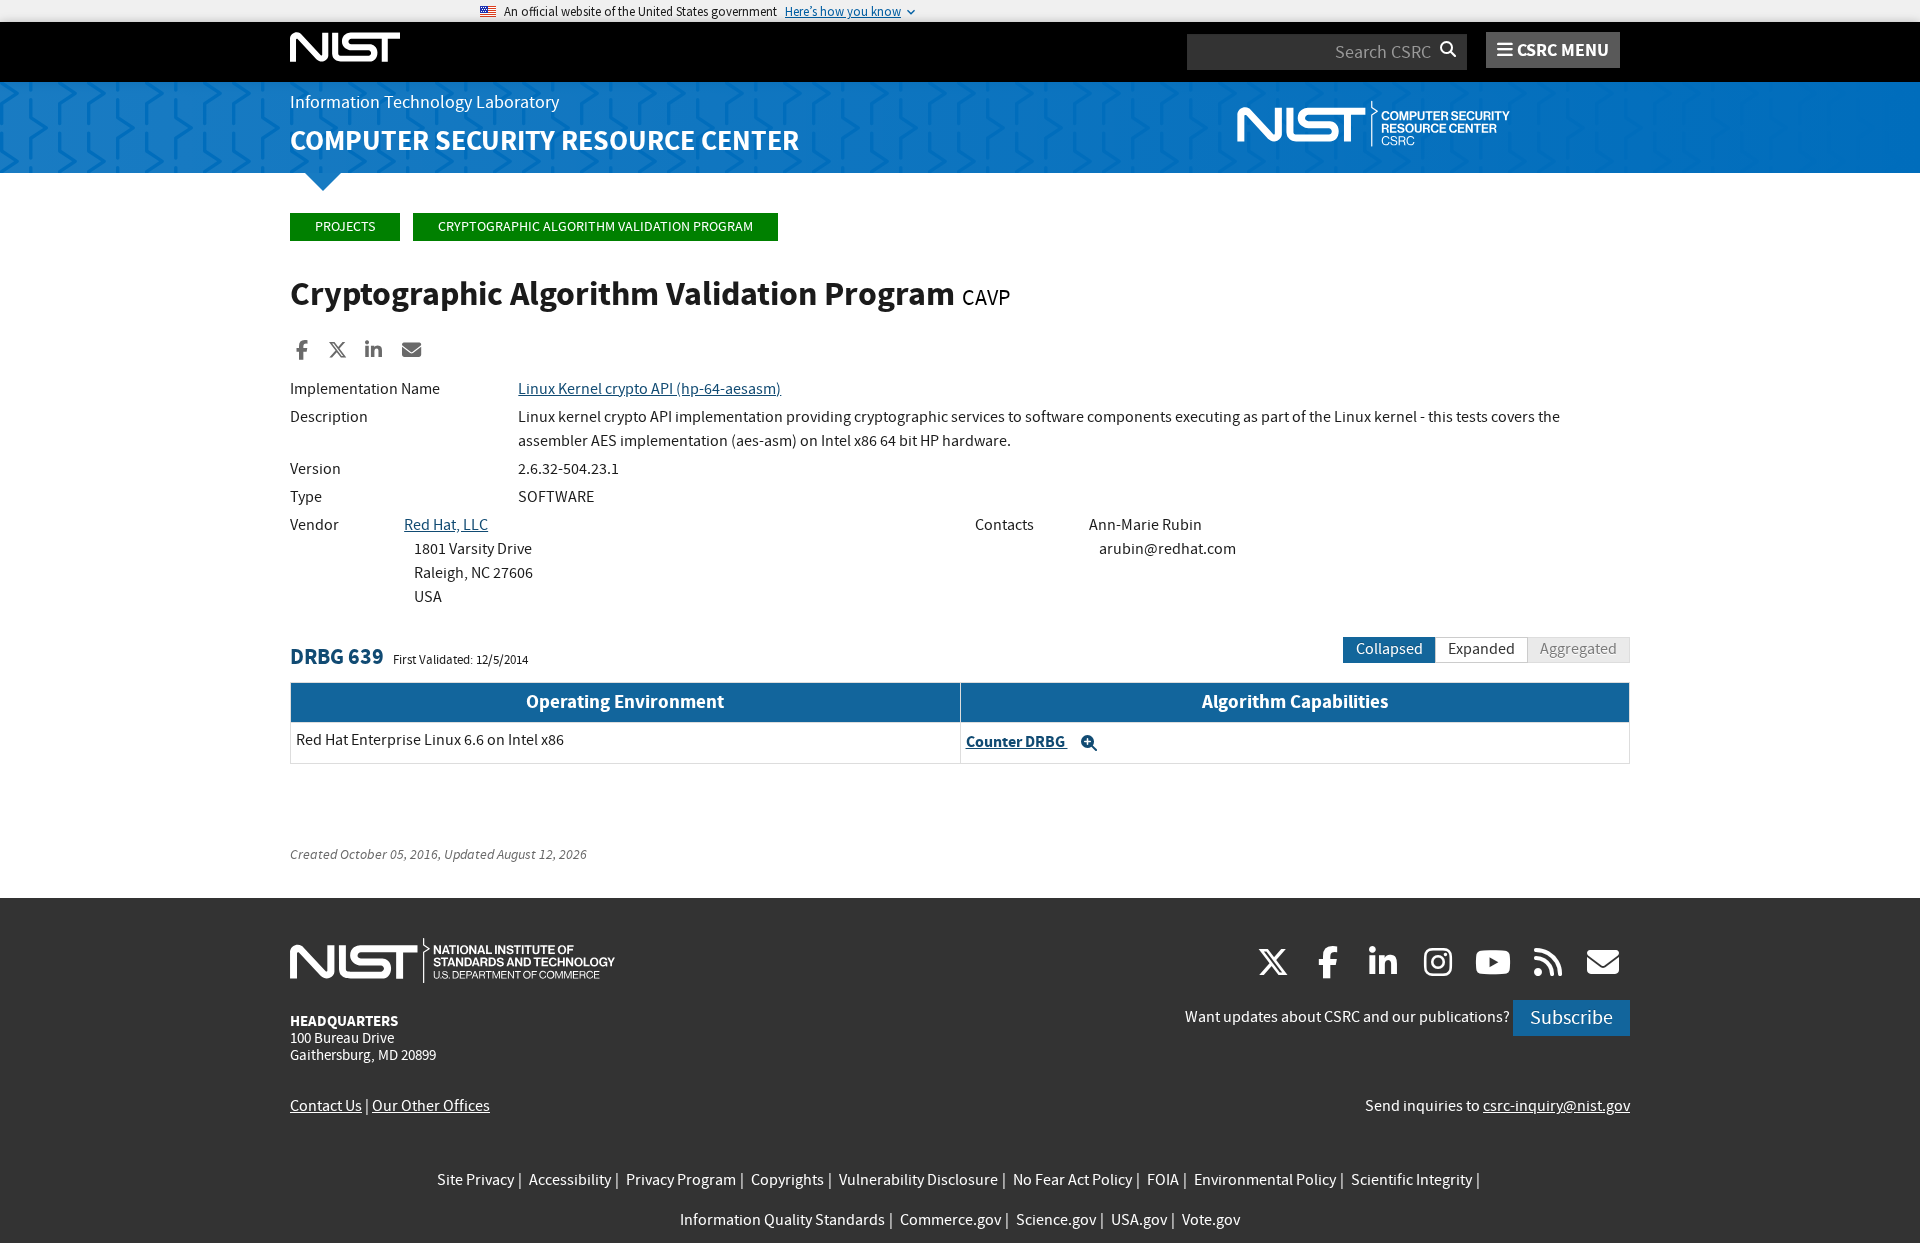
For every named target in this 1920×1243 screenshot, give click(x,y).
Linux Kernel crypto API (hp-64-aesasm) (649, 389)
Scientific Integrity (1411, 1180)
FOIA (1163, 1180)
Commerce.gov (950, 1220)
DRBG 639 (337, 656)
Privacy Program (681, 1180)
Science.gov (1056, 1220)
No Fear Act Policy (1072, 1180)
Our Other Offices (431, 1106)
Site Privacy (475, 1180)
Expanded (1481, 649)
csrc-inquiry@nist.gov (1556, 1106)
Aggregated (1578, 649)
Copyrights (787, 1180)
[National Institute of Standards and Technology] (452, 960)
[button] (1089, 743)
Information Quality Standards (782, 1220)
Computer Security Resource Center (544, 140)
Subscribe (1571, 1017)
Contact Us (326, 1106)
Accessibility (570, 1180)
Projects (345, 226)
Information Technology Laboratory (424, 102)
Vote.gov (1211, 1220)
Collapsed (1389, 649)
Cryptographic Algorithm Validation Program (595, 226)
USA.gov (1139, 1220)
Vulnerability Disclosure (918, 1180)
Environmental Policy (1265, 1180)
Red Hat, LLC (446, 525)
